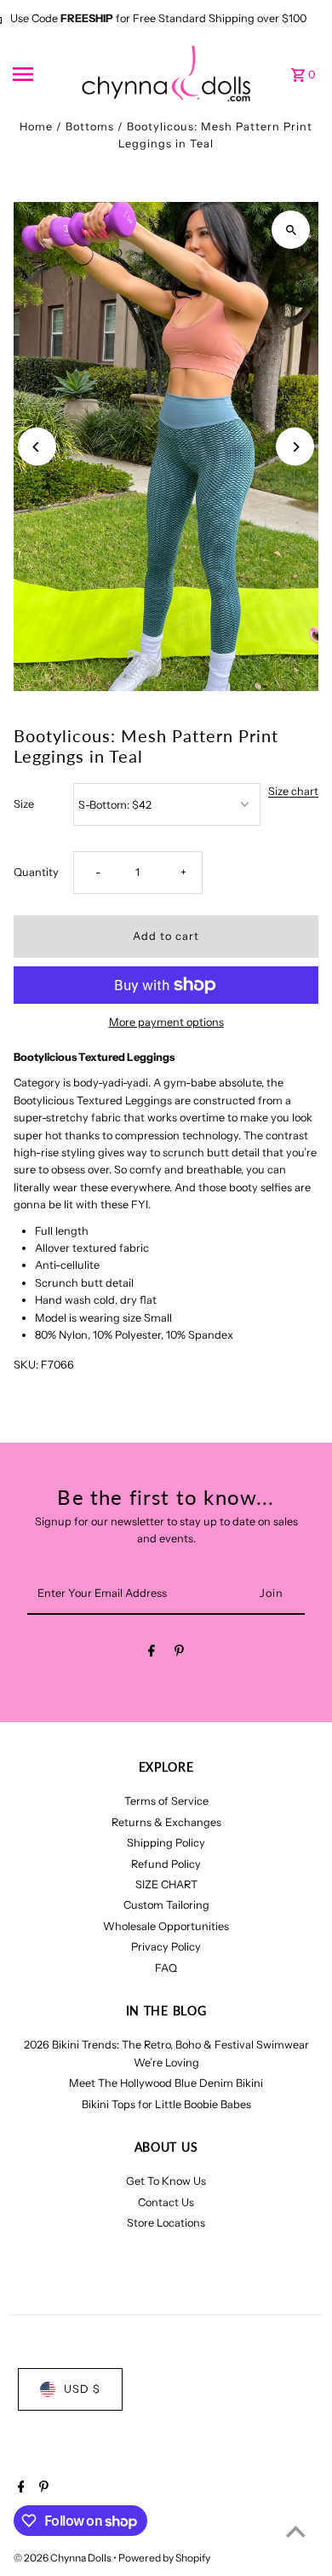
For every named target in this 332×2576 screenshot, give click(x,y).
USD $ (82, 2389)
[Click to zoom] (291, 230)
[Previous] (37, 447)
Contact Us (166, 2202)
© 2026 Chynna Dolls (63, 2558)
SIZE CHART (166, 1884)
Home (36, 127)
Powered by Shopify (164, 2558)
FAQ (166, 1968)
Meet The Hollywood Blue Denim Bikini (166, 2083)
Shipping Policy (166, 1843)
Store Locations (166, 2223)
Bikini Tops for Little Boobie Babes (166, 2104)
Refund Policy (166, 1864)
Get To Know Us (166, 2181)
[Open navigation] (42, 74)
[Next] (295, 447)
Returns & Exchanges (166, 1822)
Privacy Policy (166, 1947)
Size (24, 804)
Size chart (293, 792)
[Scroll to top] (296, 2531)
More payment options (166, 1022)
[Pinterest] (179, 1654)
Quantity (36, 872)
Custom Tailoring (166, 1905)
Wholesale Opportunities (166, 1926)
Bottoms (90, 127)
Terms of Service (166, 1801)
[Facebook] (152, 1654)
